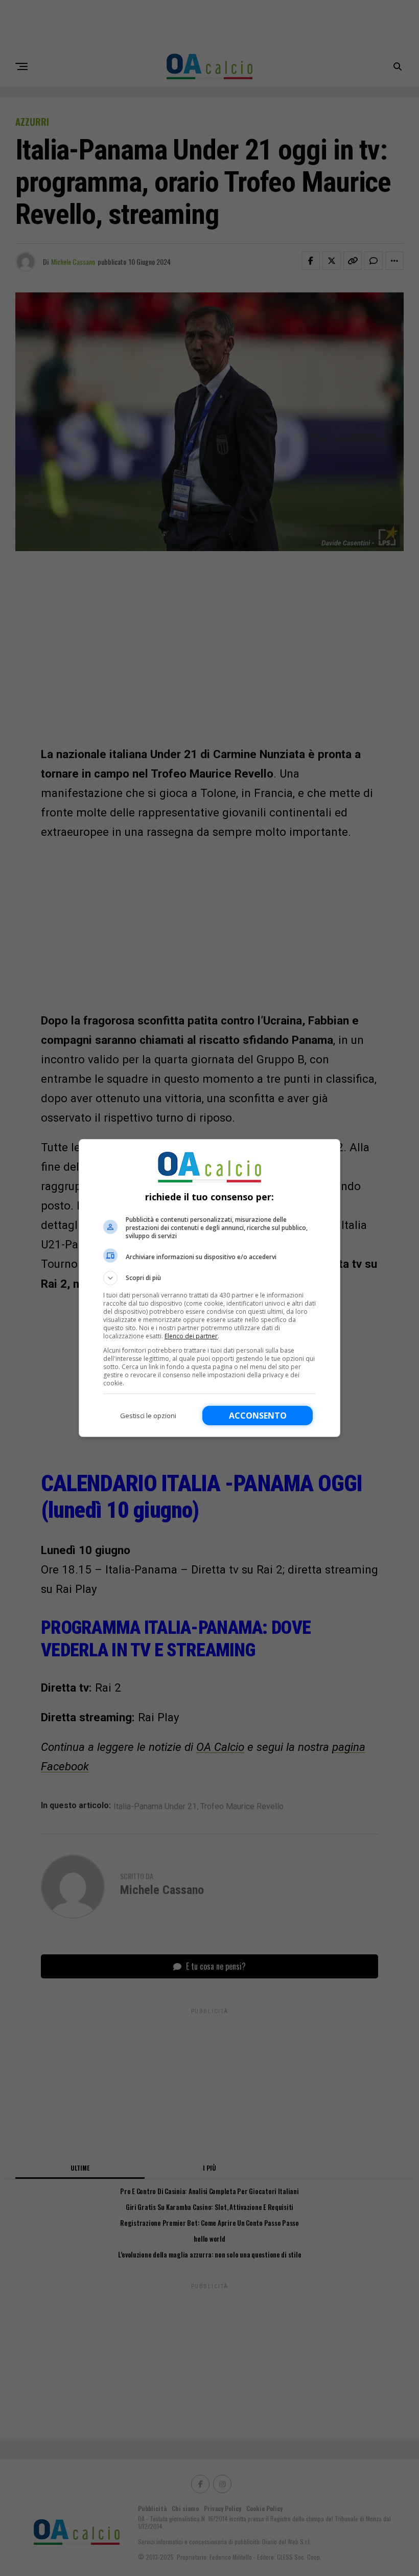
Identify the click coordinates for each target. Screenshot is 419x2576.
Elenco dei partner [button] (191, 1336)
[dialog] (209, 1288)
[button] (209, 1278)
